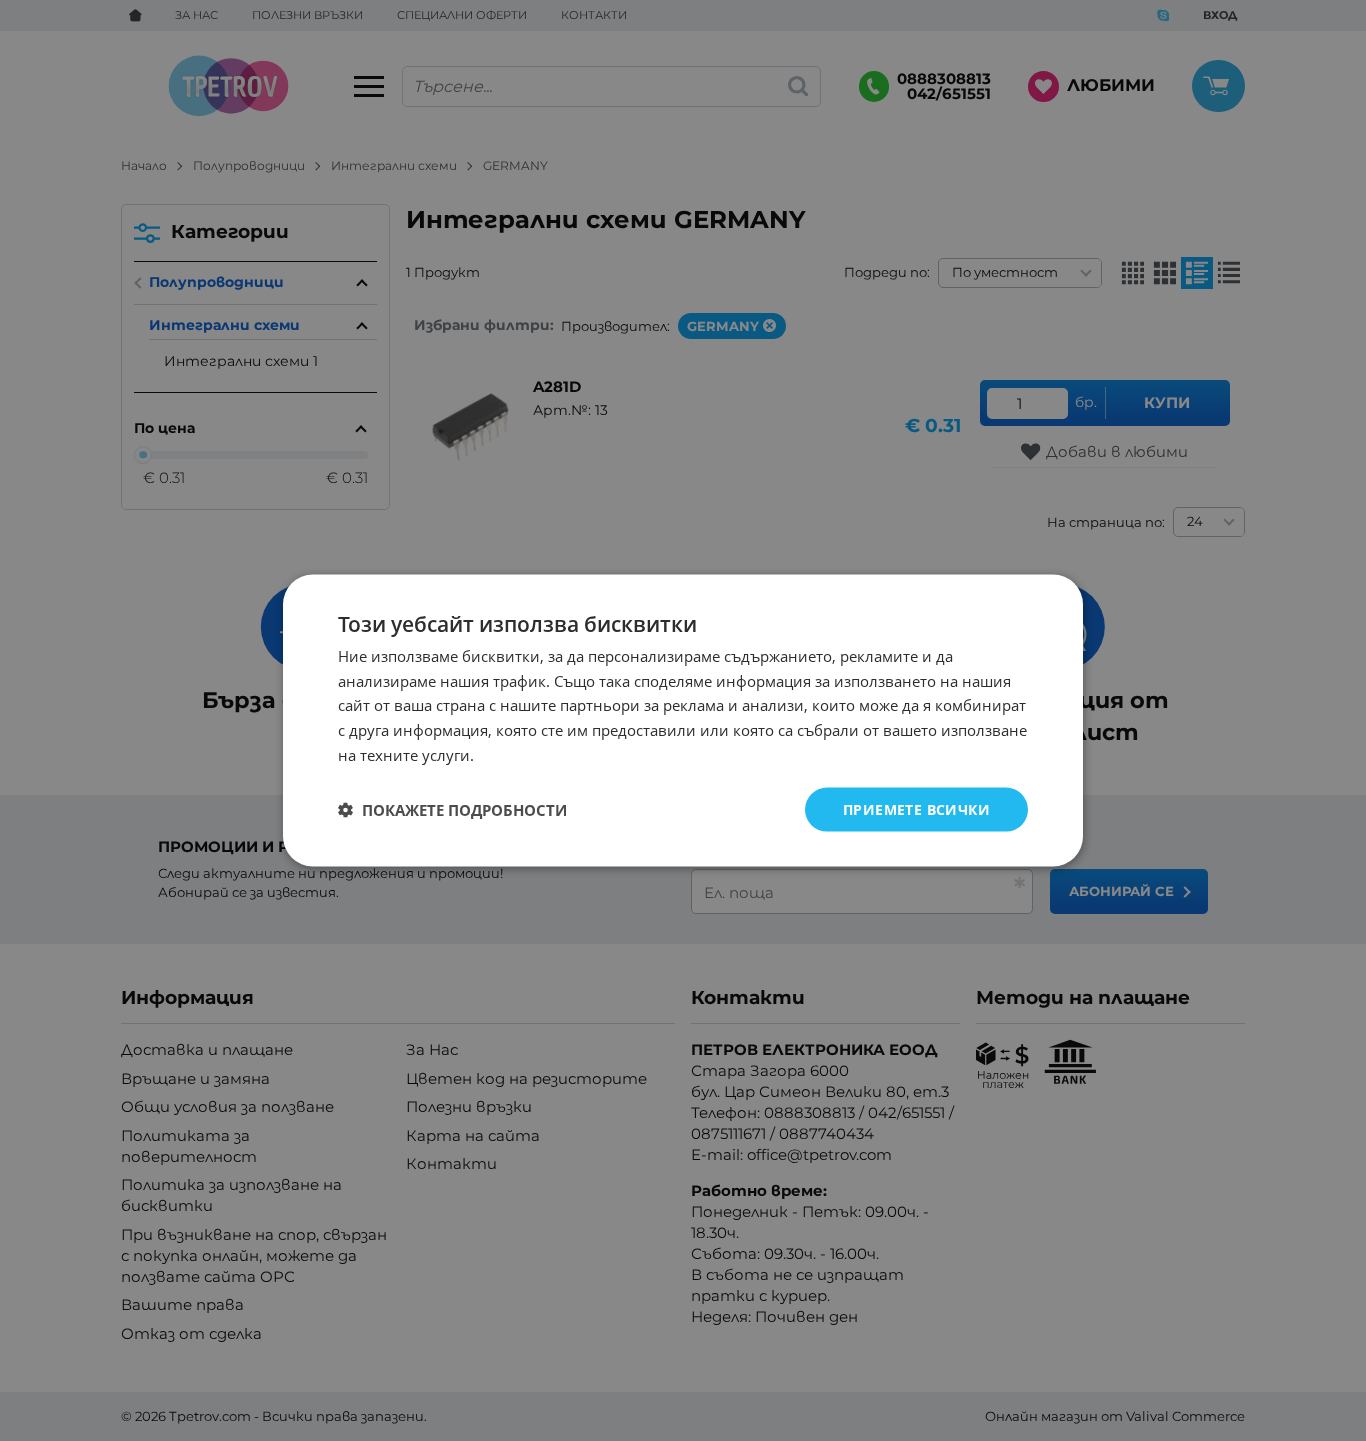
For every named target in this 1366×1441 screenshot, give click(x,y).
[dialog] (683, 720)
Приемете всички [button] (916, 808)
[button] (452, 810)
